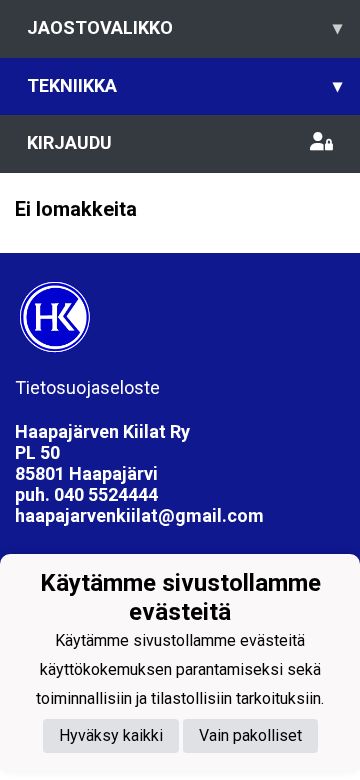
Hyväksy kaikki (111, 735)
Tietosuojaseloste (87, 387)
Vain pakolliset (250, 735)
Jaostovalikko (184, 27)
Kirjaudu (69, 142)
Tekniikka (184, 85)
